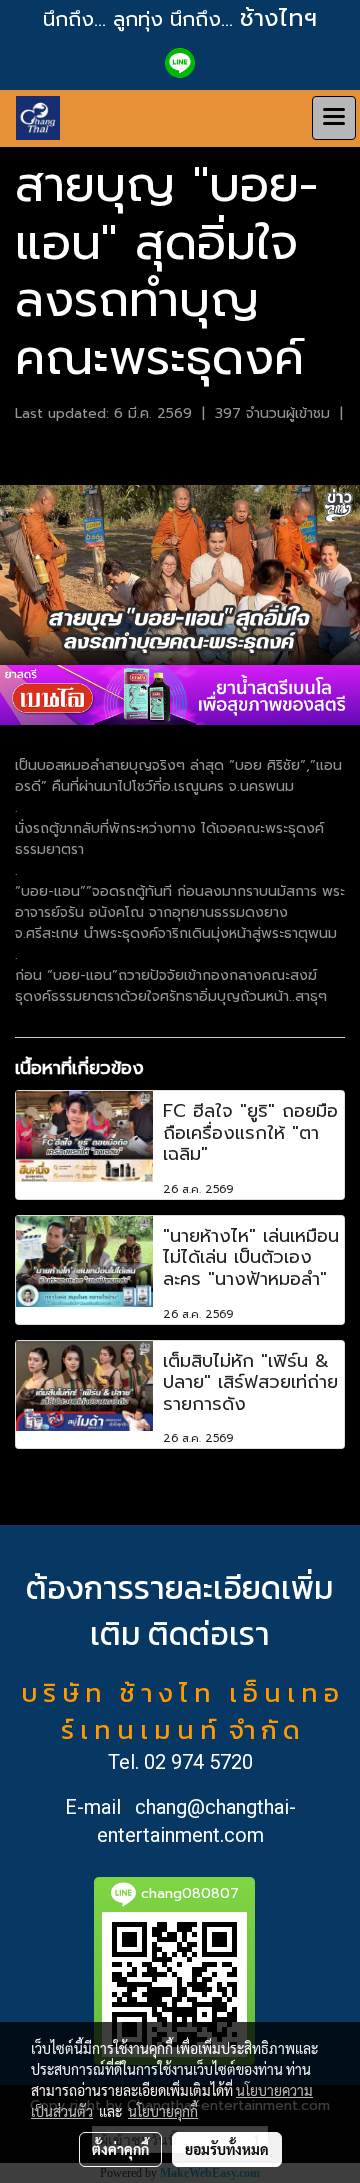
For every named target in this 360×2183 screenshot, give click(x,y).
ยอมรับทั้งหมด (227, 2149)
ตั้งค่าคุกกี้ (120, 2149)
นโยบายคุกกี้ (163, 2111)
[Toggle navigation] (334, 118)
